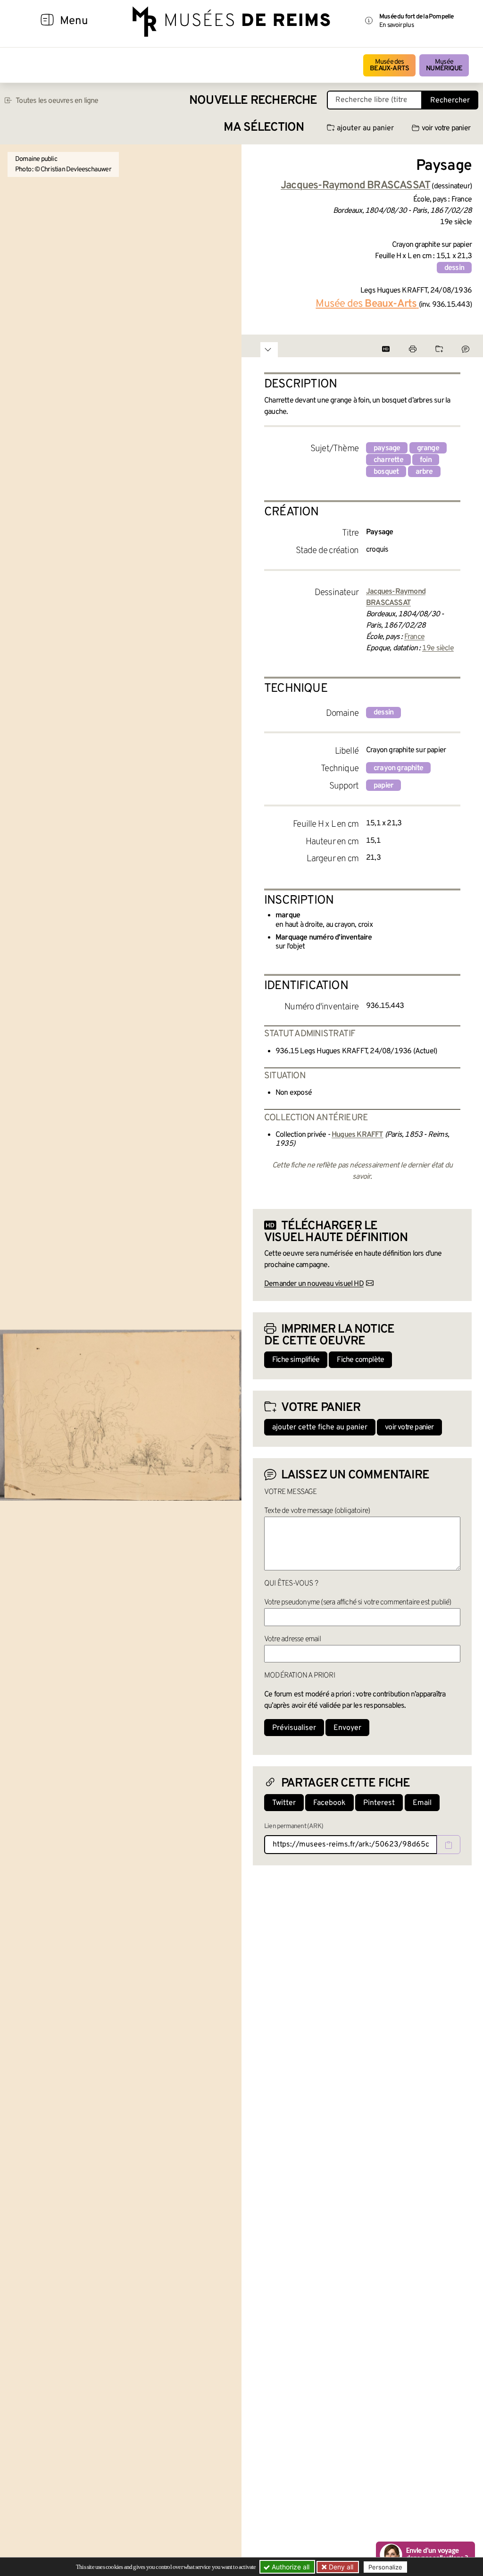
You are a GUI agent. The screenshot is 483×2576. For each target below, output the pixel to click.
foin (426, 460)
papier (383, 786)
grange (428, 448)
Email (422, 1803)
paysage (387, 448)
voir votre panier (446, 128)
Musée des (389, 65)
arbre (424, 472)
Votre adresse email (292, 1639)
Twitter (284, 1803)
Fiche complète (360, 1360)
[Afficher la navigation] (47, 21)
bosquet (386, 472)
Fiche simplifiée (296, 1360)
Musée (444, 65)
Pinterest (379, 1803)
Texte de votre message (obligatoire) (317, 1511)
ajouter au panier (365, 128)
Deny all (340, 2567)
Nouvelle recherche (253, 101)
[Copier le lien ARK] (449, 1845)
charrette (388, 460)
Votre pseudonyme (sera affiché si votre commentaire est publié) (358, 1603)
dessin (454, 268)
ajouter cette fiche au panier (320, 1427)
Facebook (329, 1803)
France (414, 637)
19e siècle (438, 648)
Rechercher (450, 101)
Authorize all (290, 2567)
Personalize (385, 2567)
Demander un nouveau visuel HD (314, 1284)
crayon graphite (398, 768)
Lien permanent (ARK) (294, 1826)
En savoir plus (396, 25)
